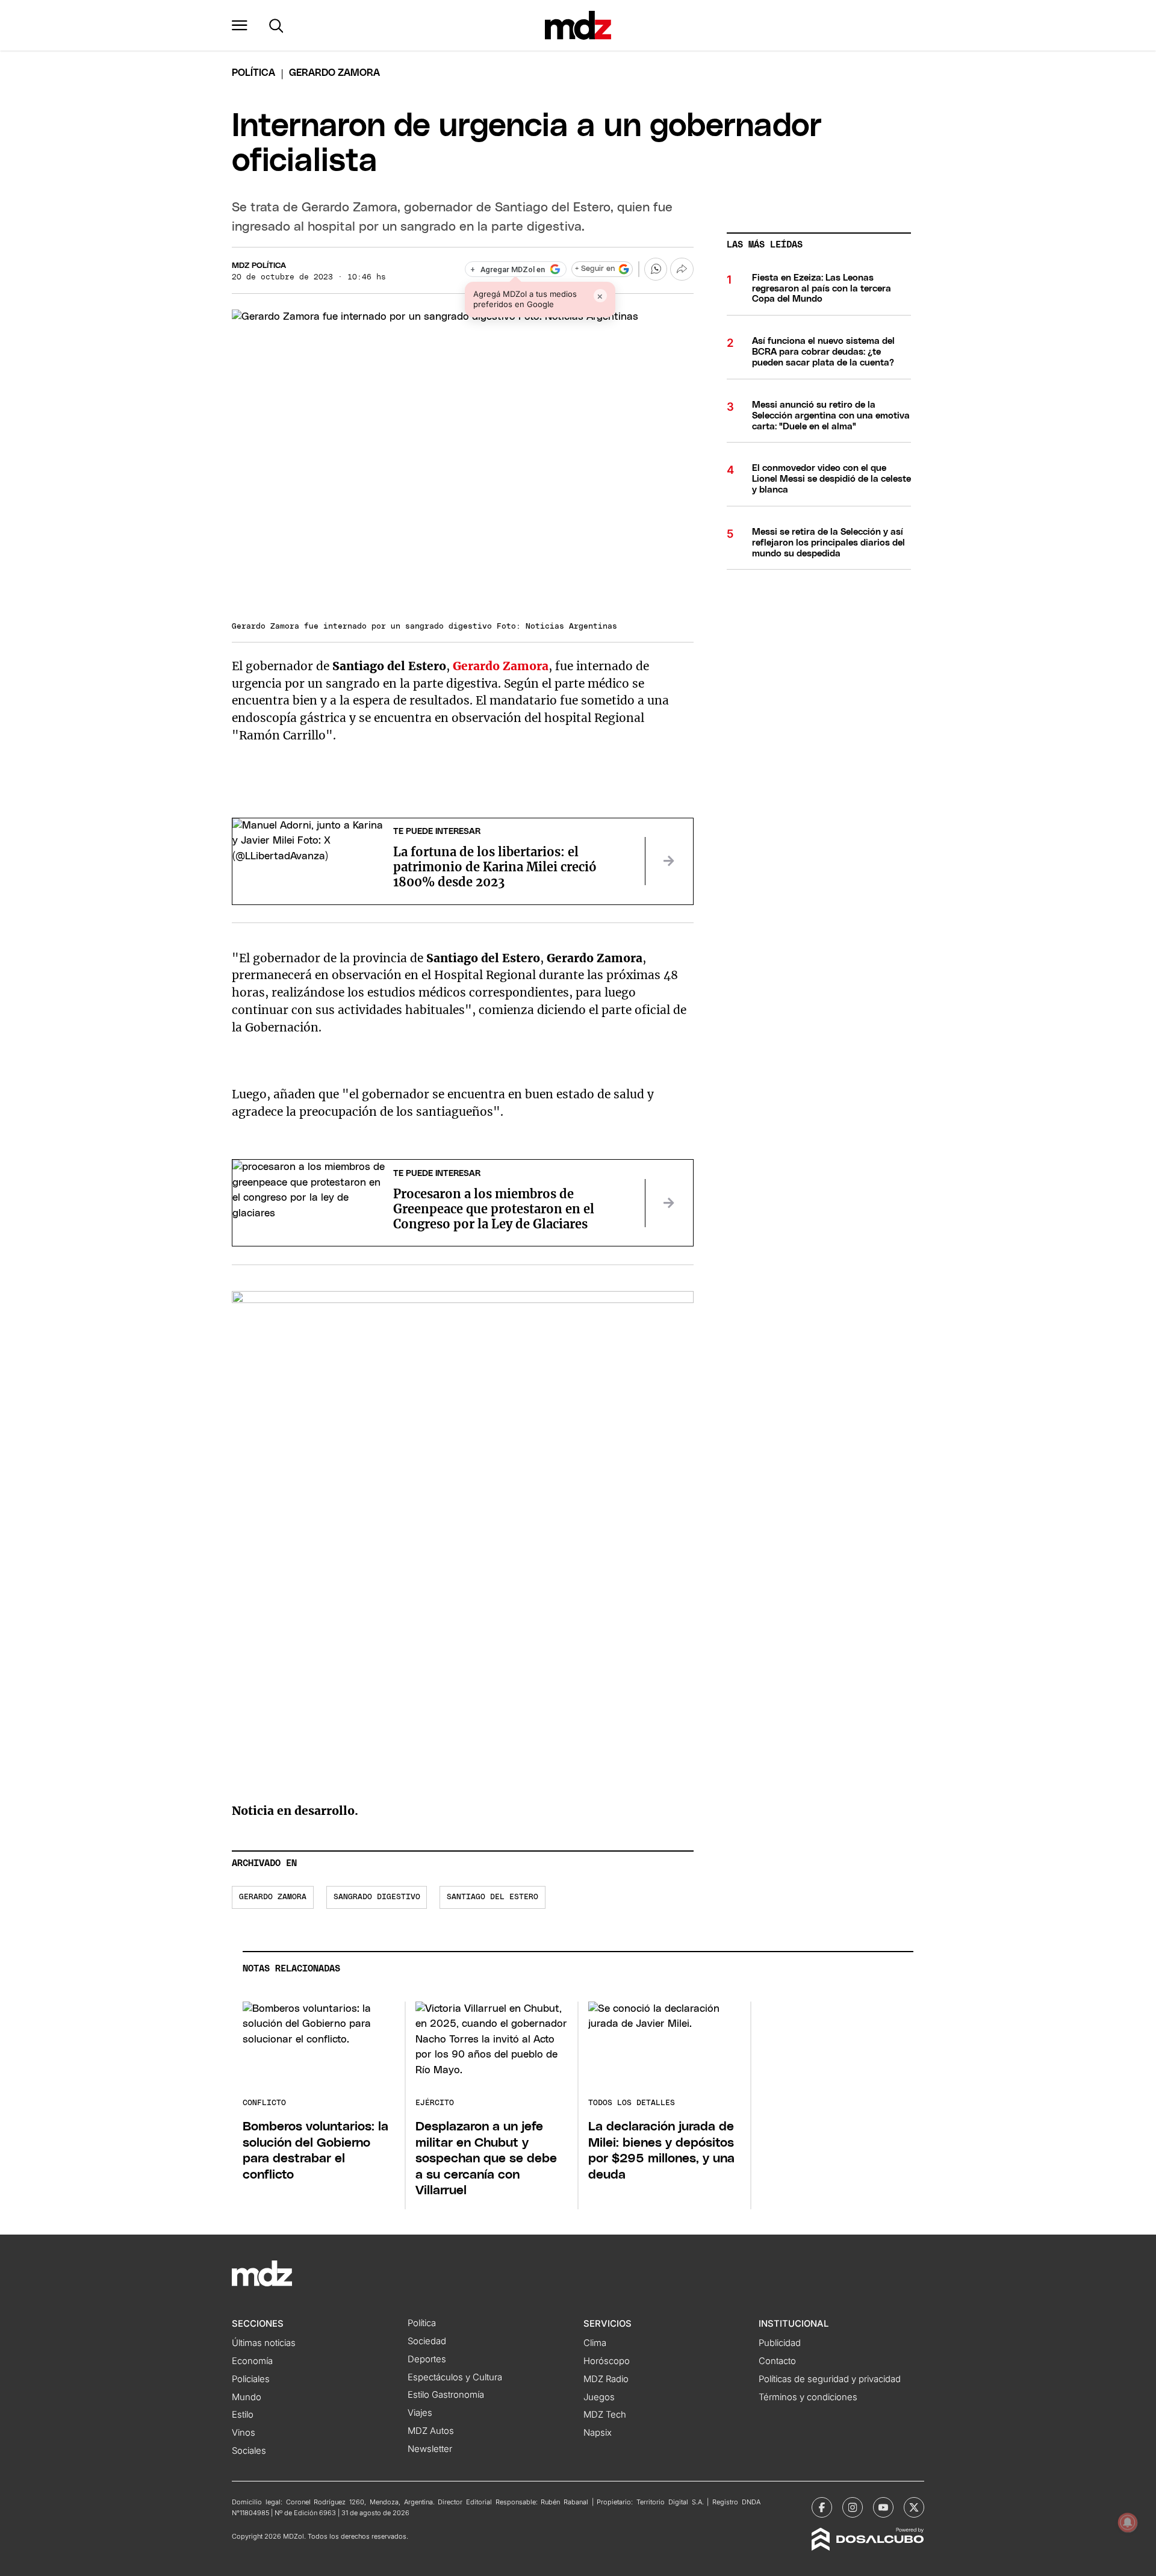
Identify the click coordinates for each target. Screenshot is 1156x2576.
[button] (240, 25)
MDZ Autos (431, 2431)
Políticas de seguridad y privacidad (830, 2379)
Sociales (249, 2451)
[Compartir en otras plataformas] (682, 269)
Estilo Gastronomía (446, 2395)
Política (253, 73)
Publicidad (780, 2343)
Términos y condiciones (808, 2397)
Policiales (251, 2379)
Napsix (598, 2433)
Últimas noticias (264, 2343)
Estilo (243, 2415)
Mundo (247, 2397)
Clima (595, 2343)
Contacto (777, 2361)
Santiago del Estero (493, 1897)
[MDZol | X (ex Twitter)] (914, 2507)
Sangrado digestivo (377, 1897)
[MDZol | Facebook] (822, 2507)
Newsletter (430, 2449)
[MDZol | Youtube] (883, 2507)
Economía (252, 2361)
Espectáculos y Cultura (455, 2377)
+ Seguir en (595, 269)
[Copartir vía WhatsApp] (656, 269)
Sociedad (427, 2341)
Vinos (244, 2433)
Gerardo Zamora (273, 1897)
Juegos (599, 2397)
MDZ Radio (606, 2379)
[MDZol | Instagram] (853, 2507)
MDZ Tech (605, 2415)
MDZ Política (259, 266)
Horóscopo (607, 2361)
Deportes (427, 2359)
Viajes (420, 2413)
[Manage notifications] (1128, 2522)
